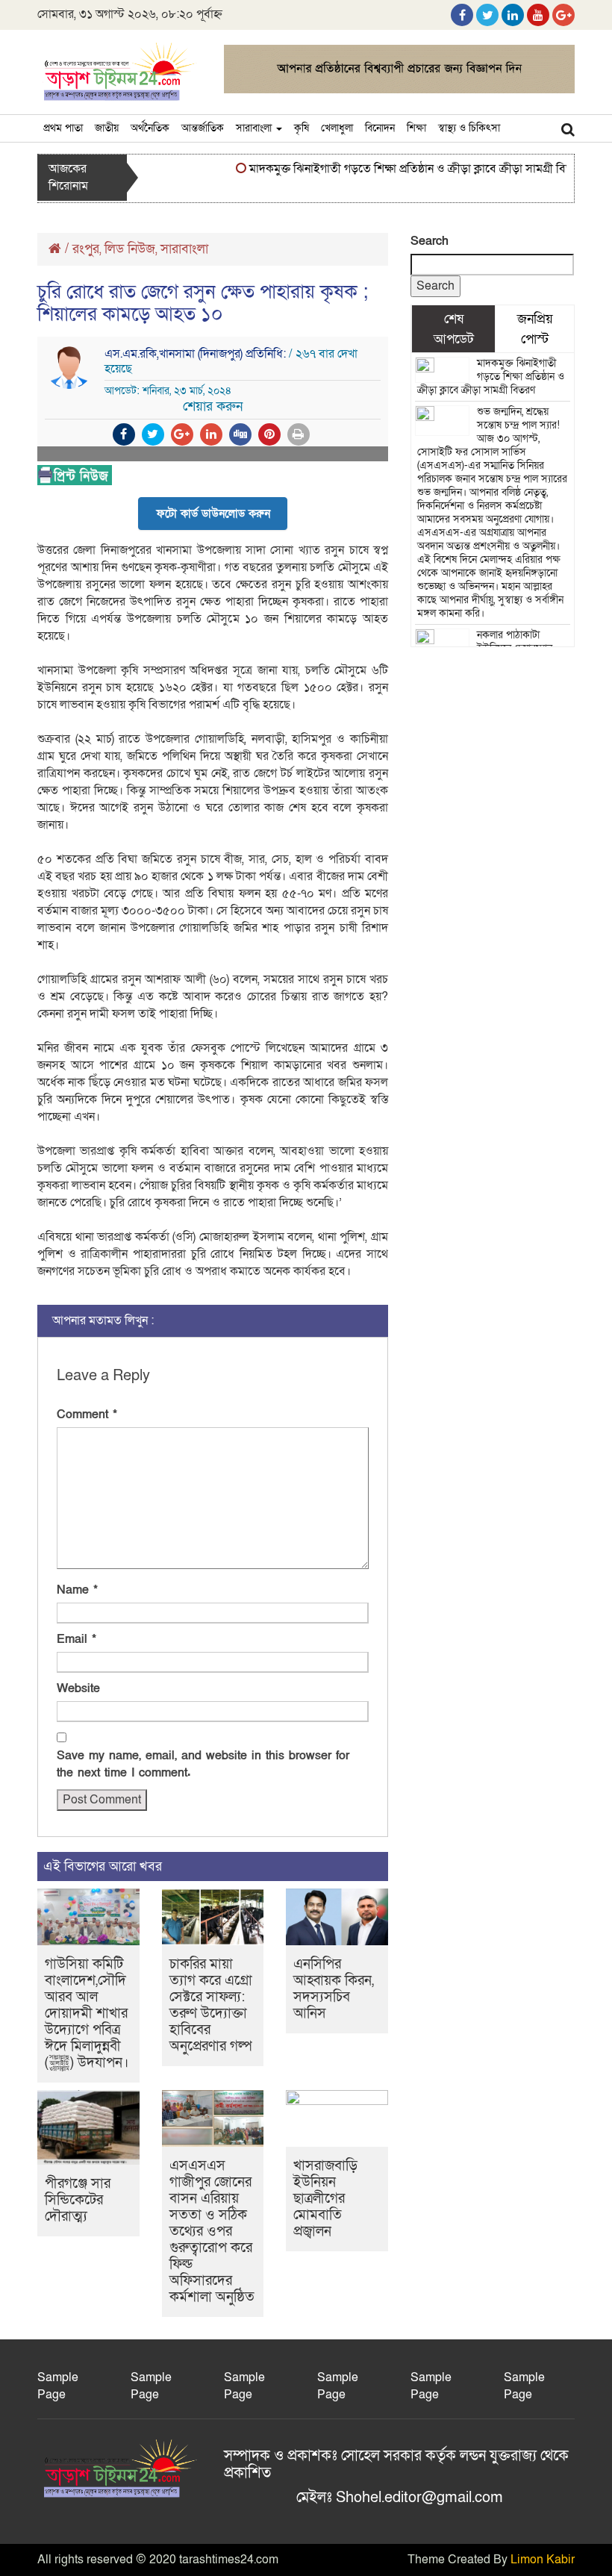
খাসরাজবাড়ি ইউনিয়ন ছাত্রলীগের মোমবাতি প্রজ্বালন (325, 2199)
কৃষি (302, 128)
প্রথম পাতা (63, 128)
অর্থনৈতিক (150, 128)
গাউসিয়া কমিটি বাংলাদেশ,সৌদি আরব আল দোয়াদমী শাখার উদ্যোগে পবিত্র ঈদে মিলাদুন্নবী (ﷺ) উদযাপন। (87, 2014)
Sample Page (58, 2386)
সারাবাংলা (255, 128)
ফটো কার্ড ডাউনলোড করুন (213, 514)
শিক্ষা (416, 128)
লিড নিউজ (130, 249)
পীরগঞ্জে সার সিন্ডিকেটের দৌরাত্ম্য (78, 2200)
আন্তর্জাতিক (203, 128)
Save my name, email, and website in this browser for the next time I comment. (203, 1764)
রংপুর (86, 249)
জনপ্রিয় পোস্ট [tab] (535, 328)
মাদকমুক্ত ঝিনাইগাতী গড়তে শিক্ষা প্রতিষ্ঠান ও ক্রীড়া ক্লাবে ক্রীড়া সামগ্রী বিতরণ (400, 169)
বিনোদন (380, 128)
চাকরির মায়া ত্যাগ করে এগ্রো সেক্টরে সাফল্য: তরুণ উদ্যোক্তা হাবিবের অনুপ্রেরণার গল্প (211, 2005)
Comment (87, 1415)
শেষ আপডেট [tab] (454, 328)
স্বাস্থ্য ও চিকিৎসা (469, 128)
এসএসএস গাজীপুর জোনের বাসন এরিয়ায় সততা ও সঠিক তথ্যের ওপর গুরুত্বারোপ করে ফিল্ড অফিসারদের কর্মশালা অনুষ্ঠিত (212, 2232)
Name (77, 1590)
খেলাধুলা (337, 128)
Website (78, 1688)
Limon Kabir (543, 2560)
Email (76, 1639)
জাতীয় (107, 128)
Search (430, 241)
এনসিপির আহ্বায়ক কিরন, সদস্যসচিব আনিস (334, 1989)
